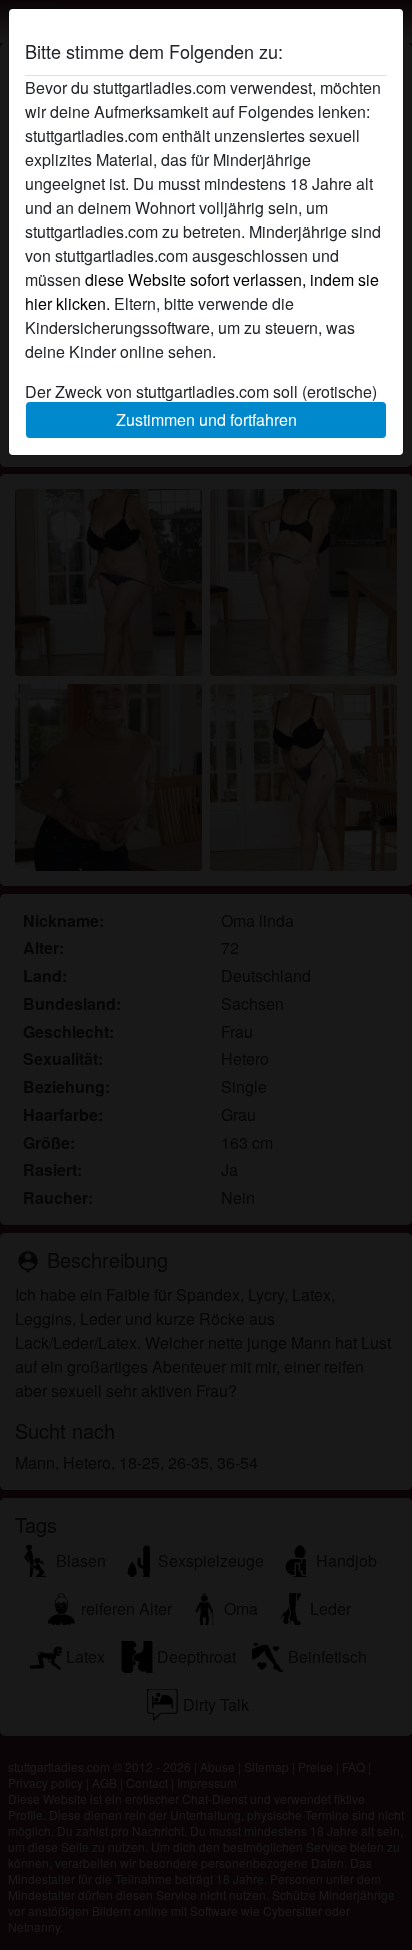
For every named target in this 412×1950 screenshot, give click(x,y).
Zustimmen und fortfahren (206, 419)
